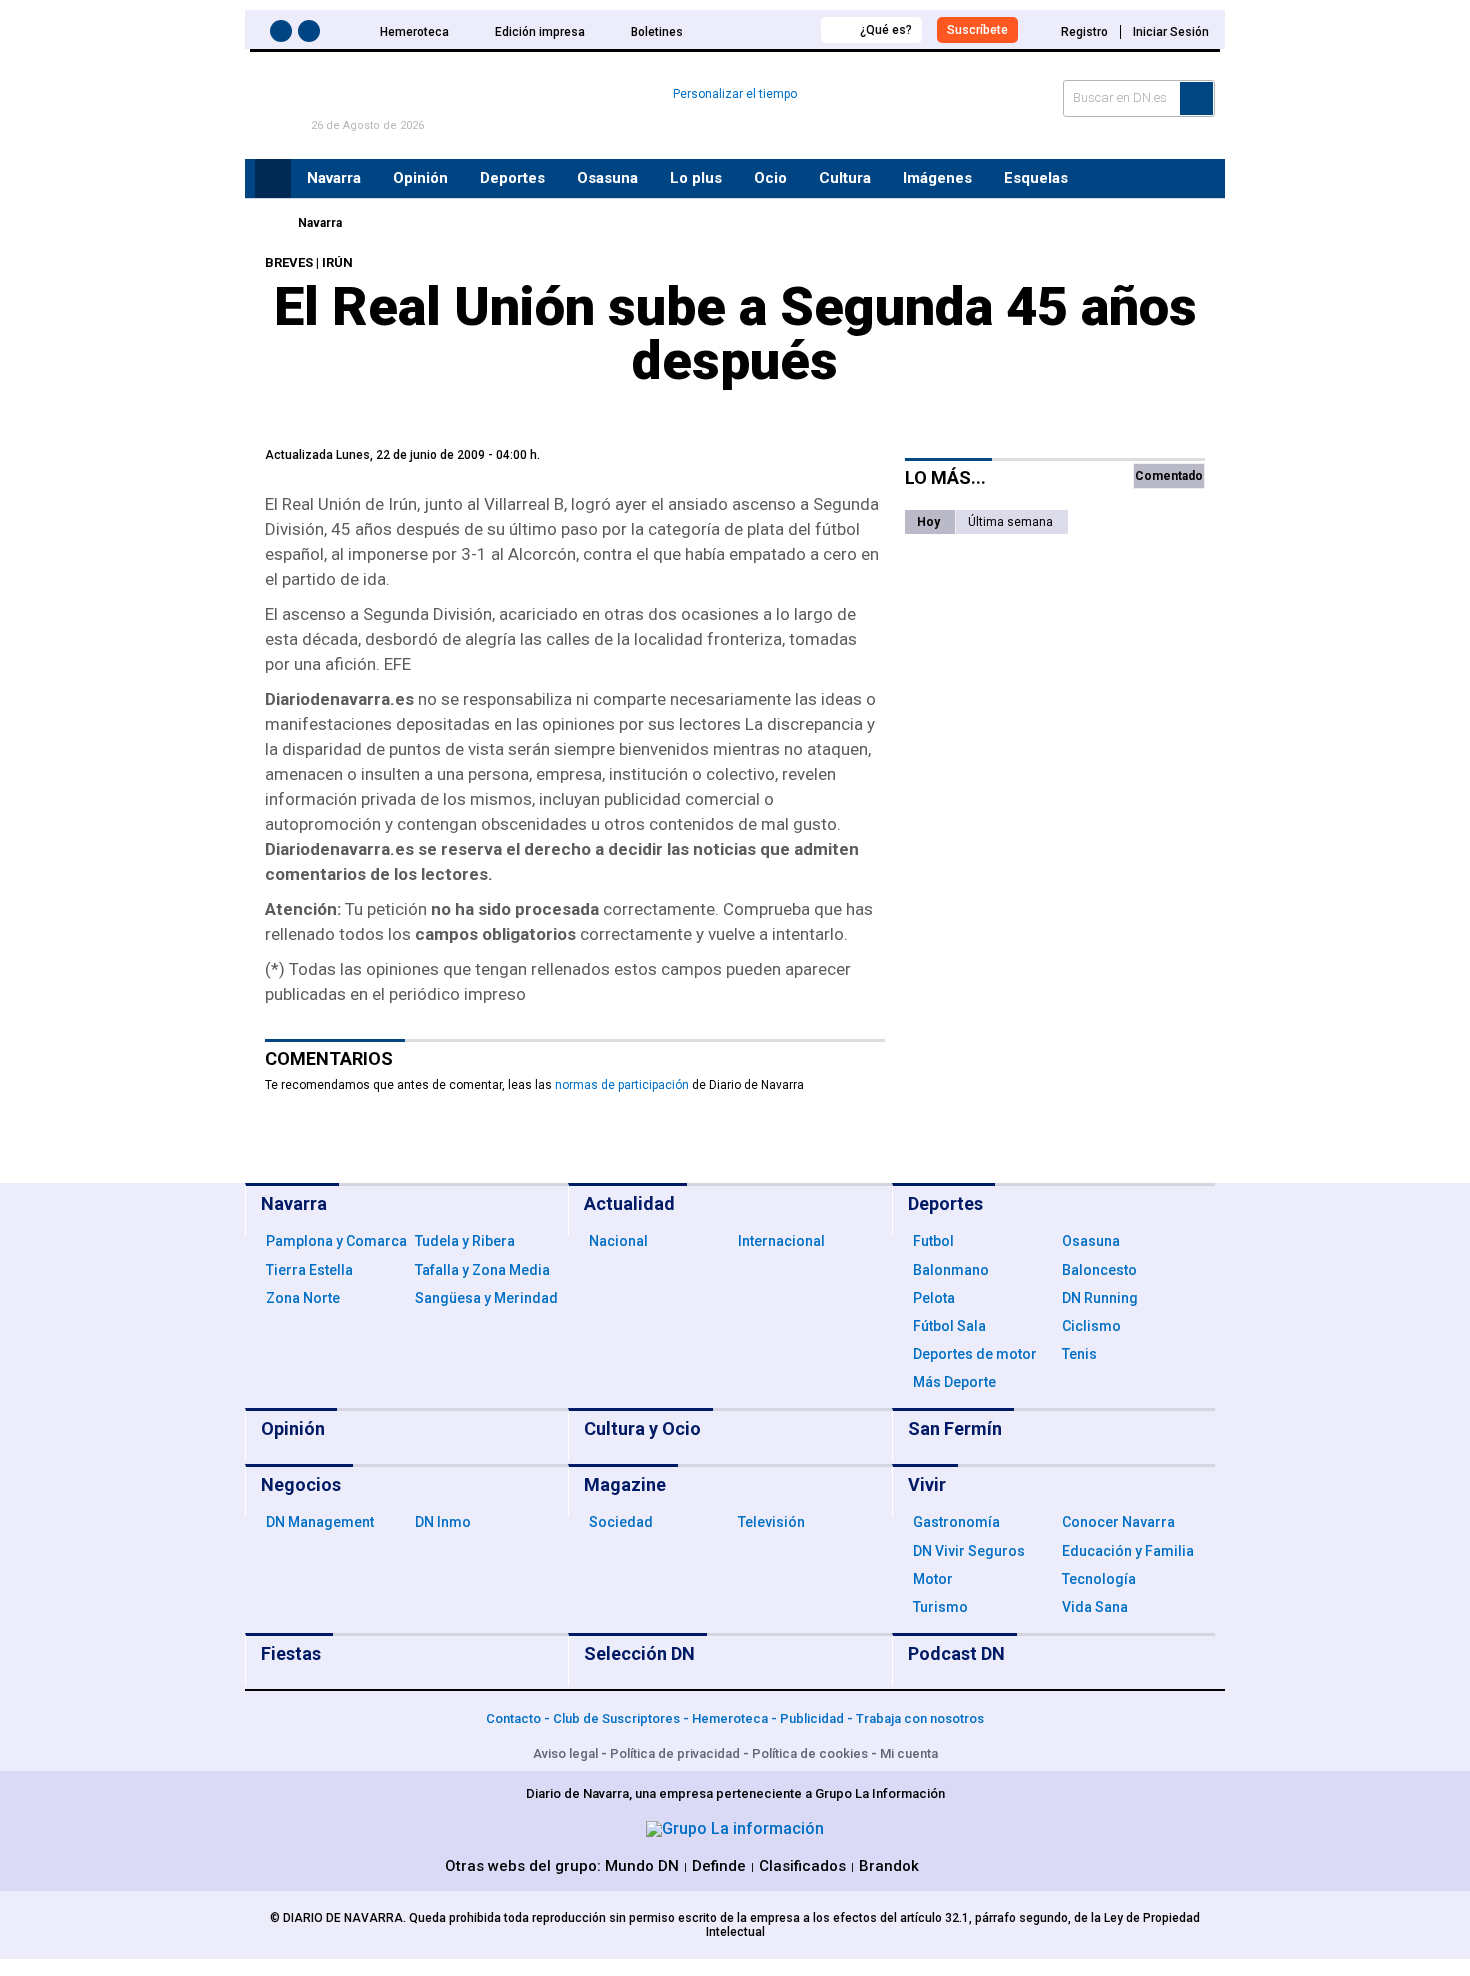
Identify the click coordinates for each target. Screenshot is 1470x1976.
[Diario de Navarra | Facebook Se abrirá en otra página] (284, 34)
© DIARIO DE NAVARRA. (339, 1918)
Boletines (657, 32)
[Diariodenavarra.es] (270, 223)
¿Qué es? (886, 30)
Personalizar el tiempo (735, 94)
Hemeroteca (414, 32)
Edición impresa (540, 32)
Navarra (320, 223)
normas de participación (622, 1085)
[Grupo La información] (735, 1828)
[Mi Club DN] (768, 29)
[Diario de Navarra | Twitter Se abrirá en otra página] (312, 34)
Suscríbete (977, 30)
